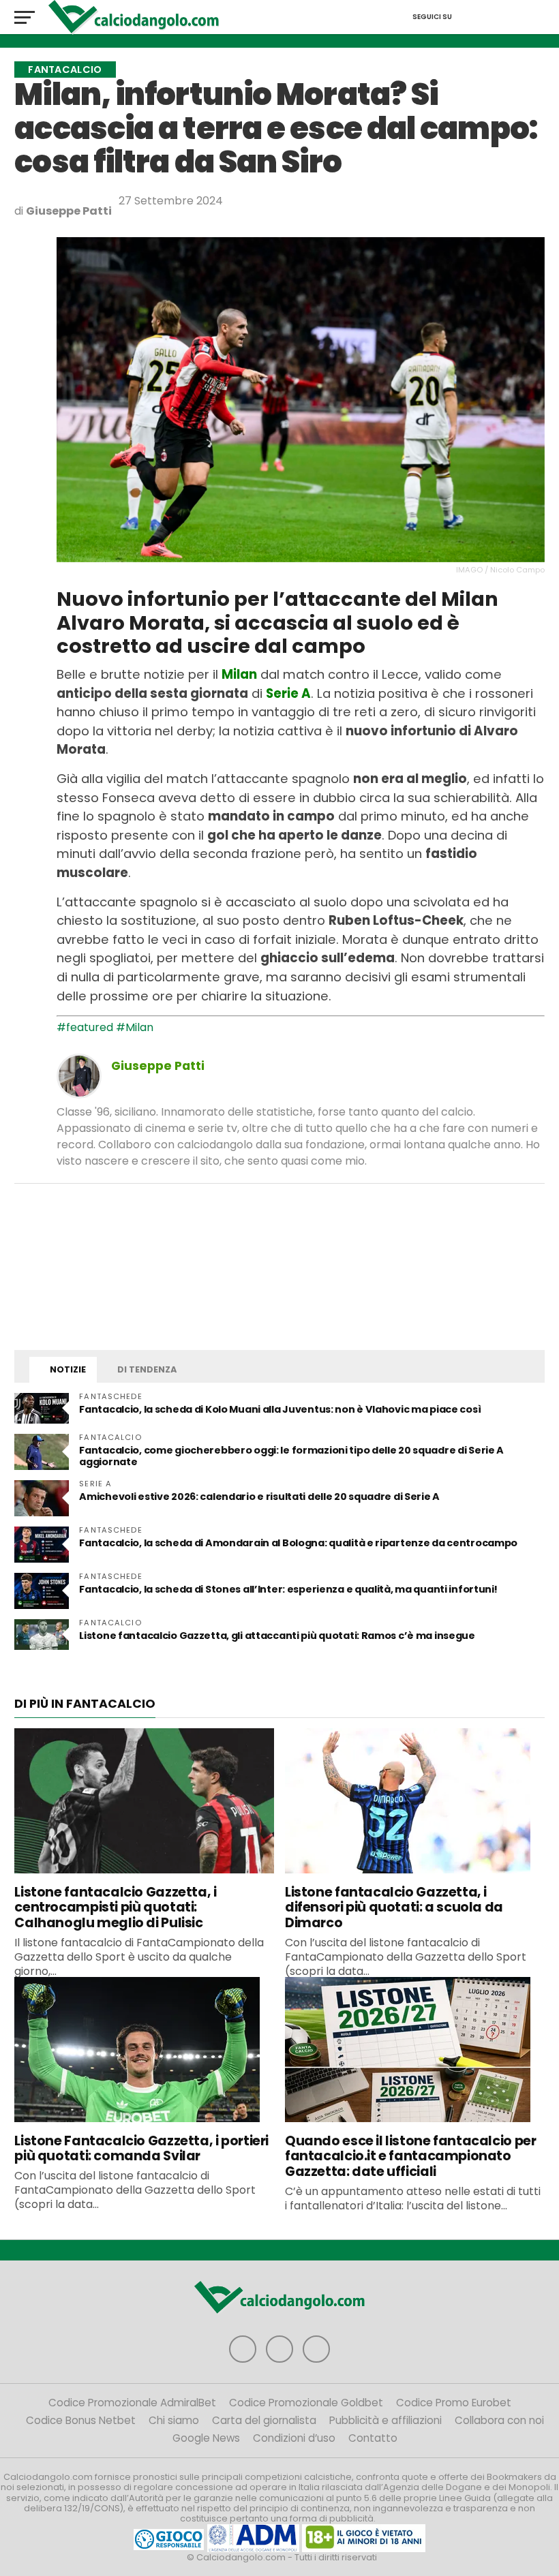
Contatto (373, 2438)
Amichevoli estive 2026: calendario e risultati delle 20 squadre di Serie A (259, 1497)
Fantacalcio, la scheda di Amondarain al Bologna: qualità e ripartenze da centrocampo (298, 1543)
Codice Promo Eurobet (454, 2403)
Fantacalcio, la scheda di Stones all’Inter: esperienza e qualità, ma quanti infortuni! (288, 1589)
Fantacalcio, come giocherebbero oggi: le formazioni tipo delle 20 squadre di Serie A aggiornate (291, 1456)
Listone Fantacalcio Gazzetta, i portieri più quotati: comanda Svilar (141, 2149)
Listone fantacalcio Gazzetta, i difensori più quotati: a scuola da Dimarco (394, 1908)
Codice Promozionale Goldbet (306, 2403)
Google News (206, 2438)
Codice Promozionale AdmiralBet (132, 2403)
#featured (85, 1027)
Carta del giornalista (264, 2420)
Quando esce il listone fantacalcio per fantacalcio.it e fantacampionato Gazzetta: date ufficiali (410, 2157)
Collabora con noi (499, 2420)
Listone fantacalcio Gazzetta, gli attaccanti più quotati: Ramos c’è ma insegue (277, 1636)
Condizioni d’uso (294, 2438)
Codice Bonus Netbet (81, 2420)
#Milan (135, 1027)
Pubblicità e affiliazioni (386, 2420)
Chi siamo (174, 2420)
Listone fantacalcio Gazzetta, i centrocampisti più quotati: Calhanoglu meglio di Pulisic (115, 1908)
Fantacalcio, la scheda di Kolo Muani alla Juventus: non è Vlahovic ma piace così (280, 1409)
